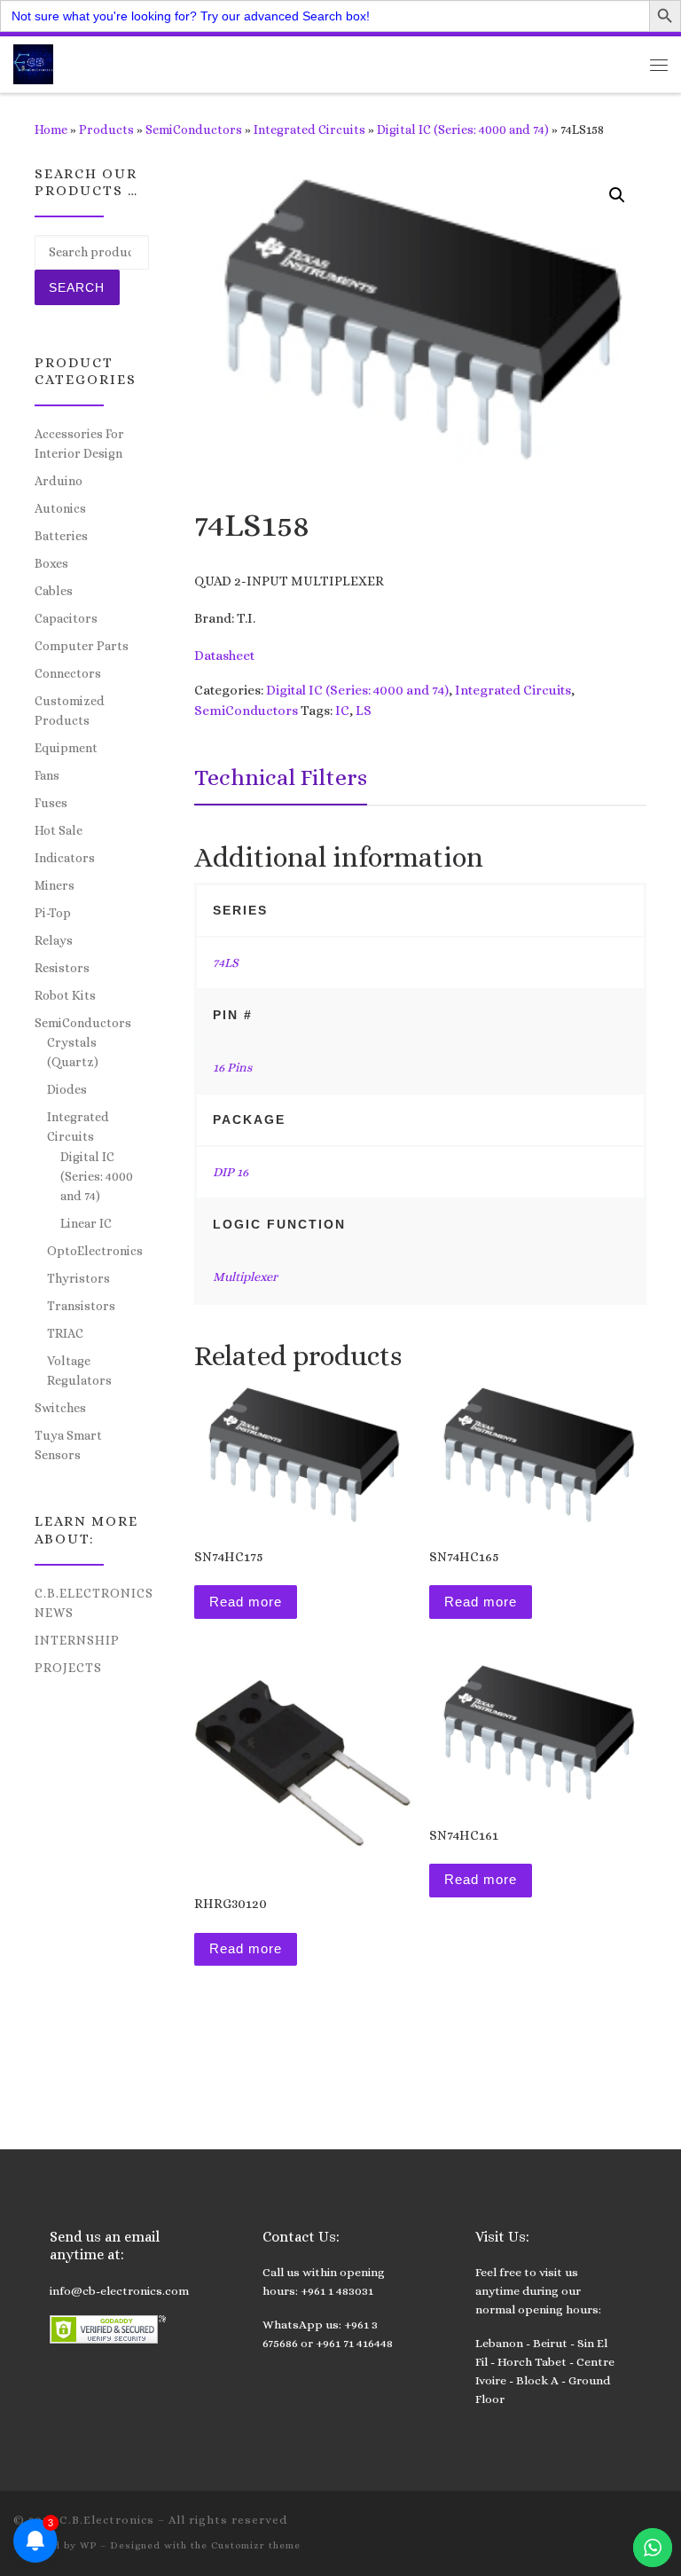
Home (51, 130)
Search (77, 287)
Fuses (51, 803)
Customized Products (70, 711)
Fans (47, 775)
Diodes (67, 1089)
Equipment (66, 748)
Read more (246, 1602)
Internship (77, 1640)
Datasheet (224, 656)
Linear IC (86, 1223)
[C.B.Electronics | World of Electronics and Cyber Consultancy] (33, 63)
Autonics (60, 508)
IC (342, 711)
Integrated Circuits (309, 130)
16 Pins (232, 1067)
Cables (54, 591)
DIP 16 (231, 1172)
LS (364, 711)
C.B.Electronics (107, 2520)
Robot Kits (65, 995)
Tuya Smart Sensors (68, 1445)
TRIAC (65, 1333)
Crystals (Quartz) (73, 1052)
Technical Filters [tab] (281, 777)
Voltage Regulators (79, 1370)
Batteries (61, 536)
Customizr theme (256, 2545)
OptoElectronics (95, 1251)
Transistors (81, 1306)
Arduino (59, 481)
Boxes (51, 563)
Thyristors (78, 1278)
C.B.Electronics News (94, 1603)
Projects (68, 1668)
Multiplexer (245, 1276)
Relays (54, 940)
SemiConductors (194, 130)
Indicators (65, 858)
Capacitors (66, 618)
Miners (55, 885)
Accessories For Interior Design (79, 444)
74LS (226, 962)
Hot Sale (59, 830)
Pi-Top (53, 913)
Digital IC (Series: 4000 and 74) (463, 130)
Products (106, 130)
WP (88, 2545)
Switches (60, 1408)
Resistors (62, 968)
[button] (617, 195)
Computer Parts (82, 646)
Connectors (68, 673)
